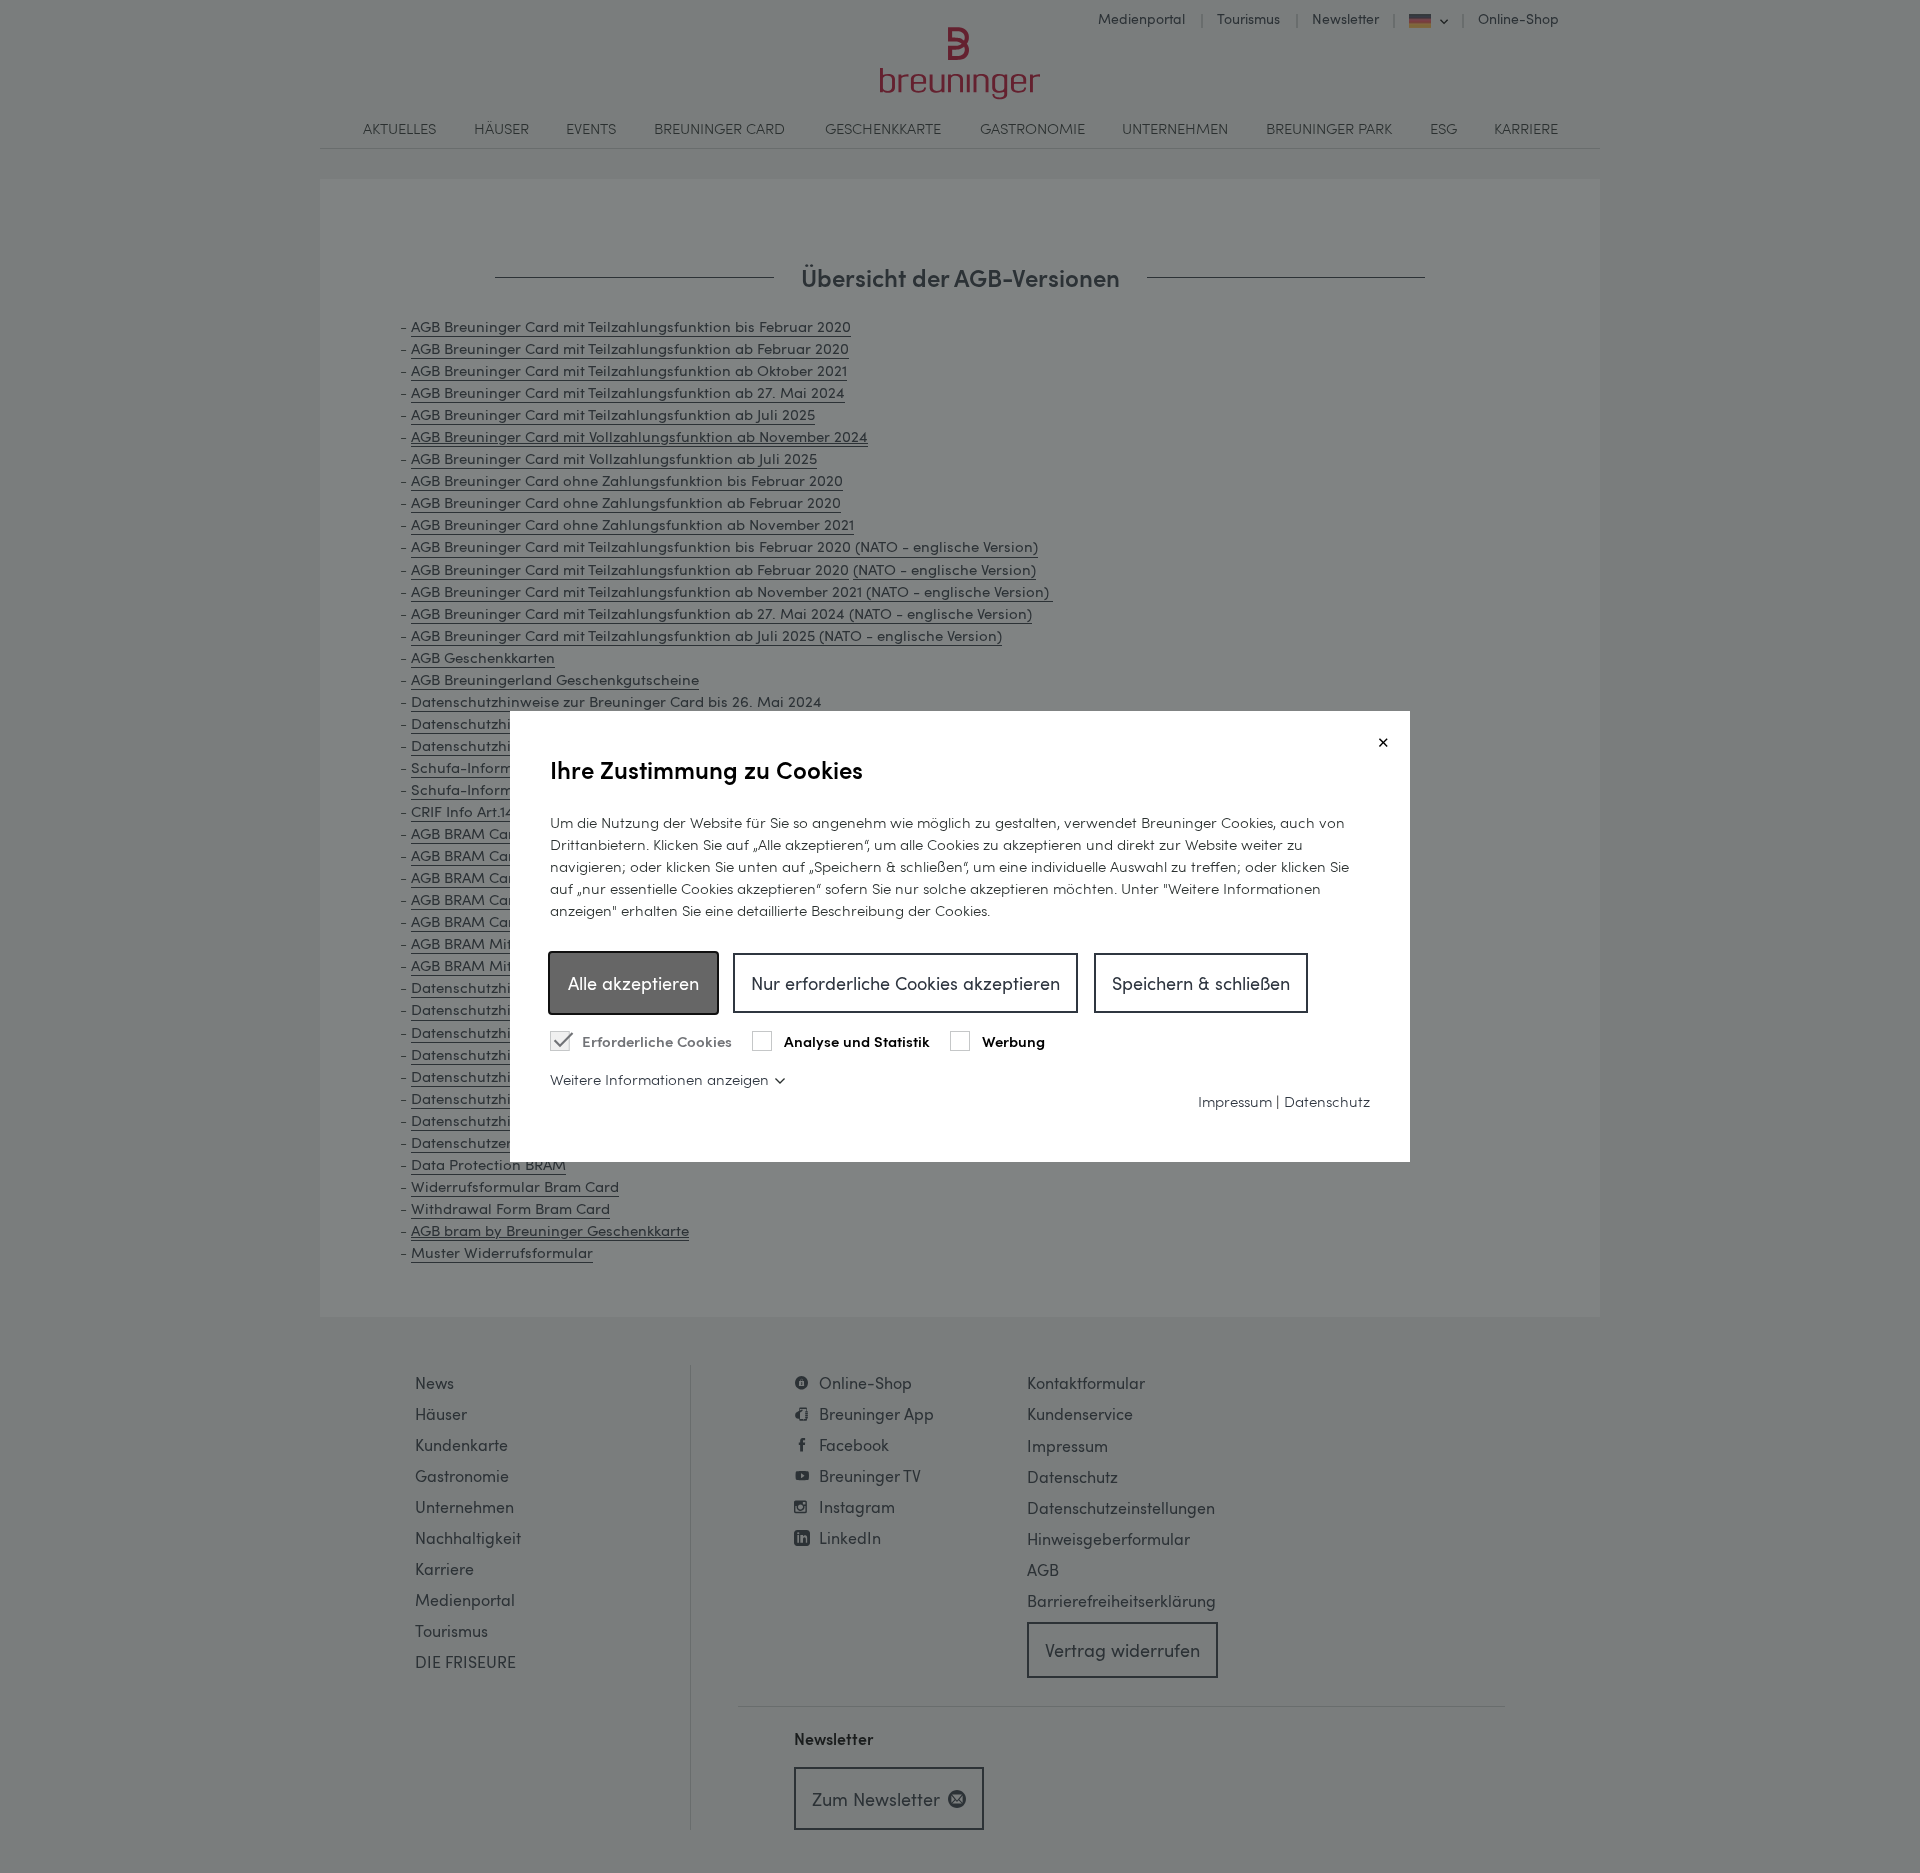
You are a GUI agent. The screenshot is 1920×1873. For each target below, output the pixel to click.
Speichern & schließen (1201, 983)
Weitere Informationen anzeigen (659, 1079)
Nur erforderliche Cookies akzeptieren (905, 983)
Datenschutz (1327, 1101)
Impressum (1235, 1101)
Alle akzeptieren (633, 983)
